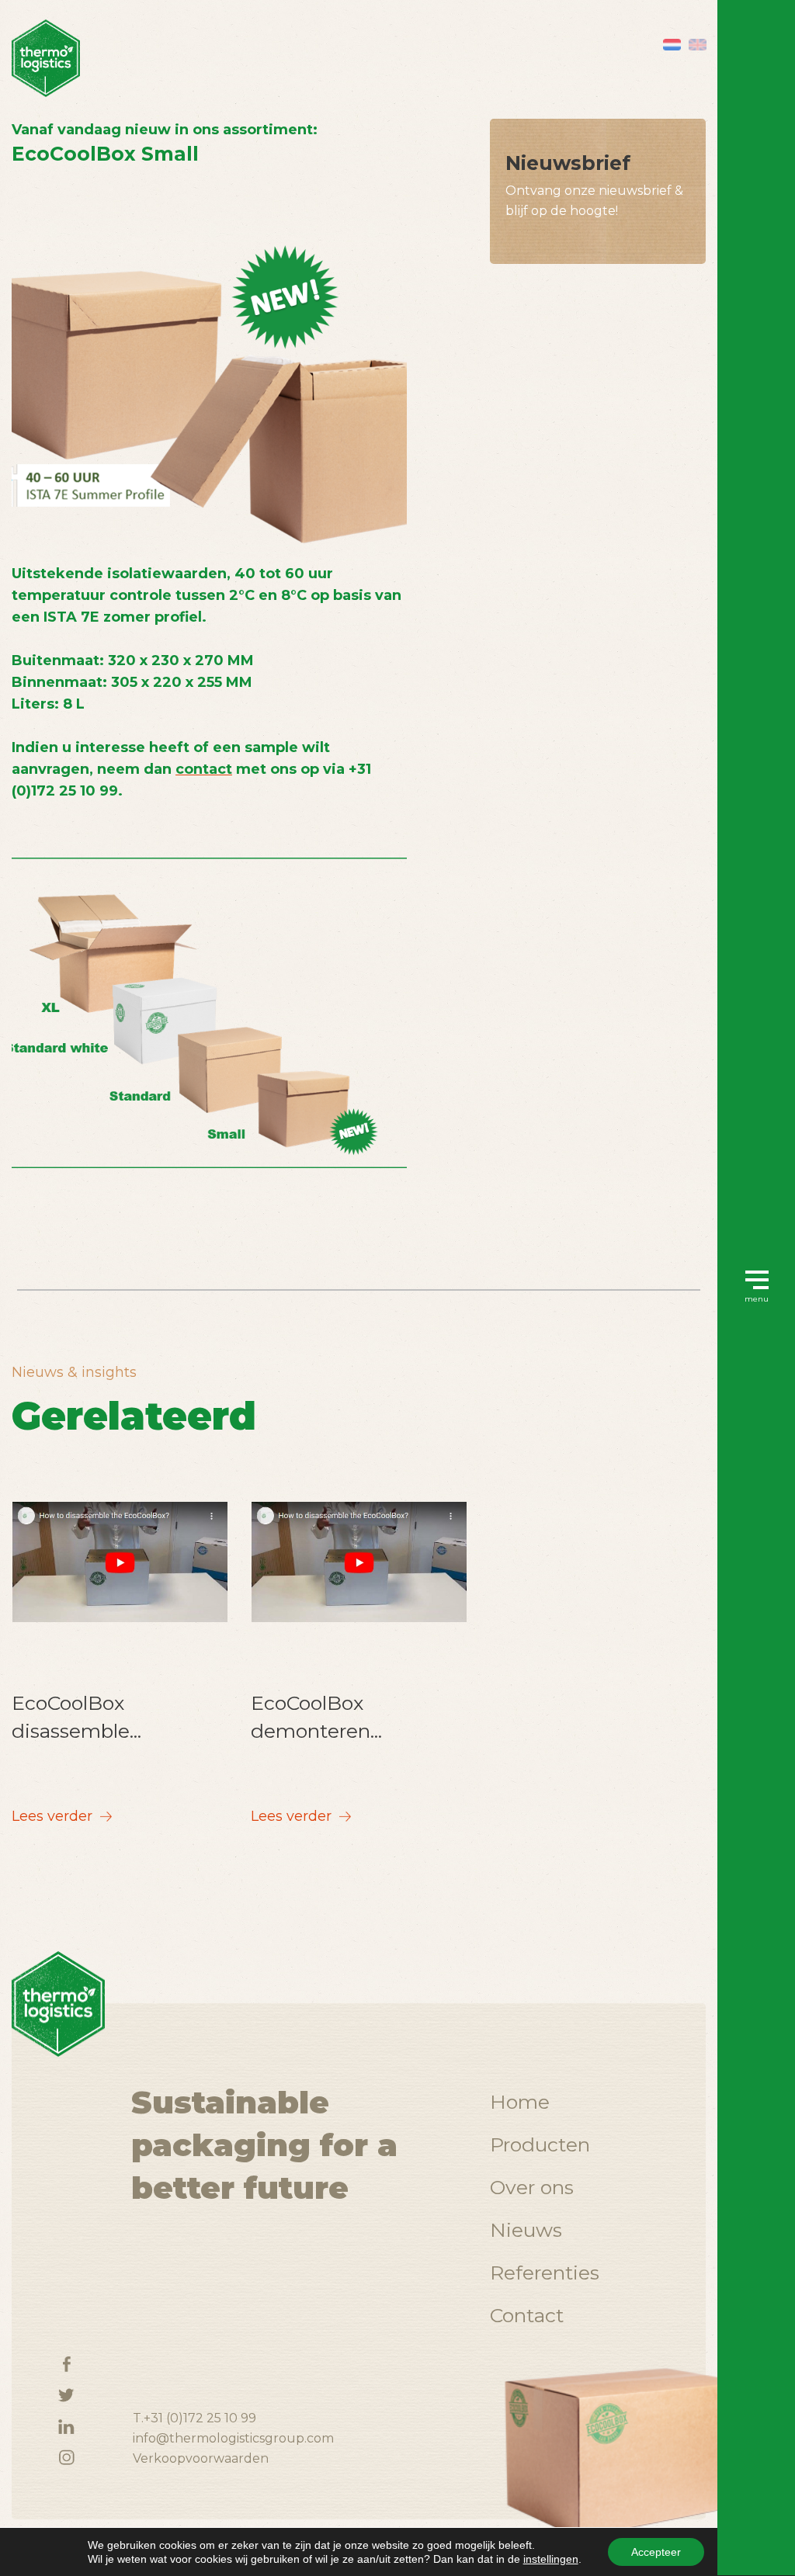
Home (520, 2102)
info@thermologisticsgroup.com (233, 2438)
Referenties (545, 2273)
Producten (540, 2144)
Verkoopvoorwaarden (201, 2458)
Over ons (532, 2187)
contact (204, 769)
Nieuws (526, 2230)
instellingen (551, 2559)
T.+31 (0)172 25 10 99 (194, 2418)
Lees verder (54, 1816)
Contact (527, 2315)
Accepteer (656, 2552)
